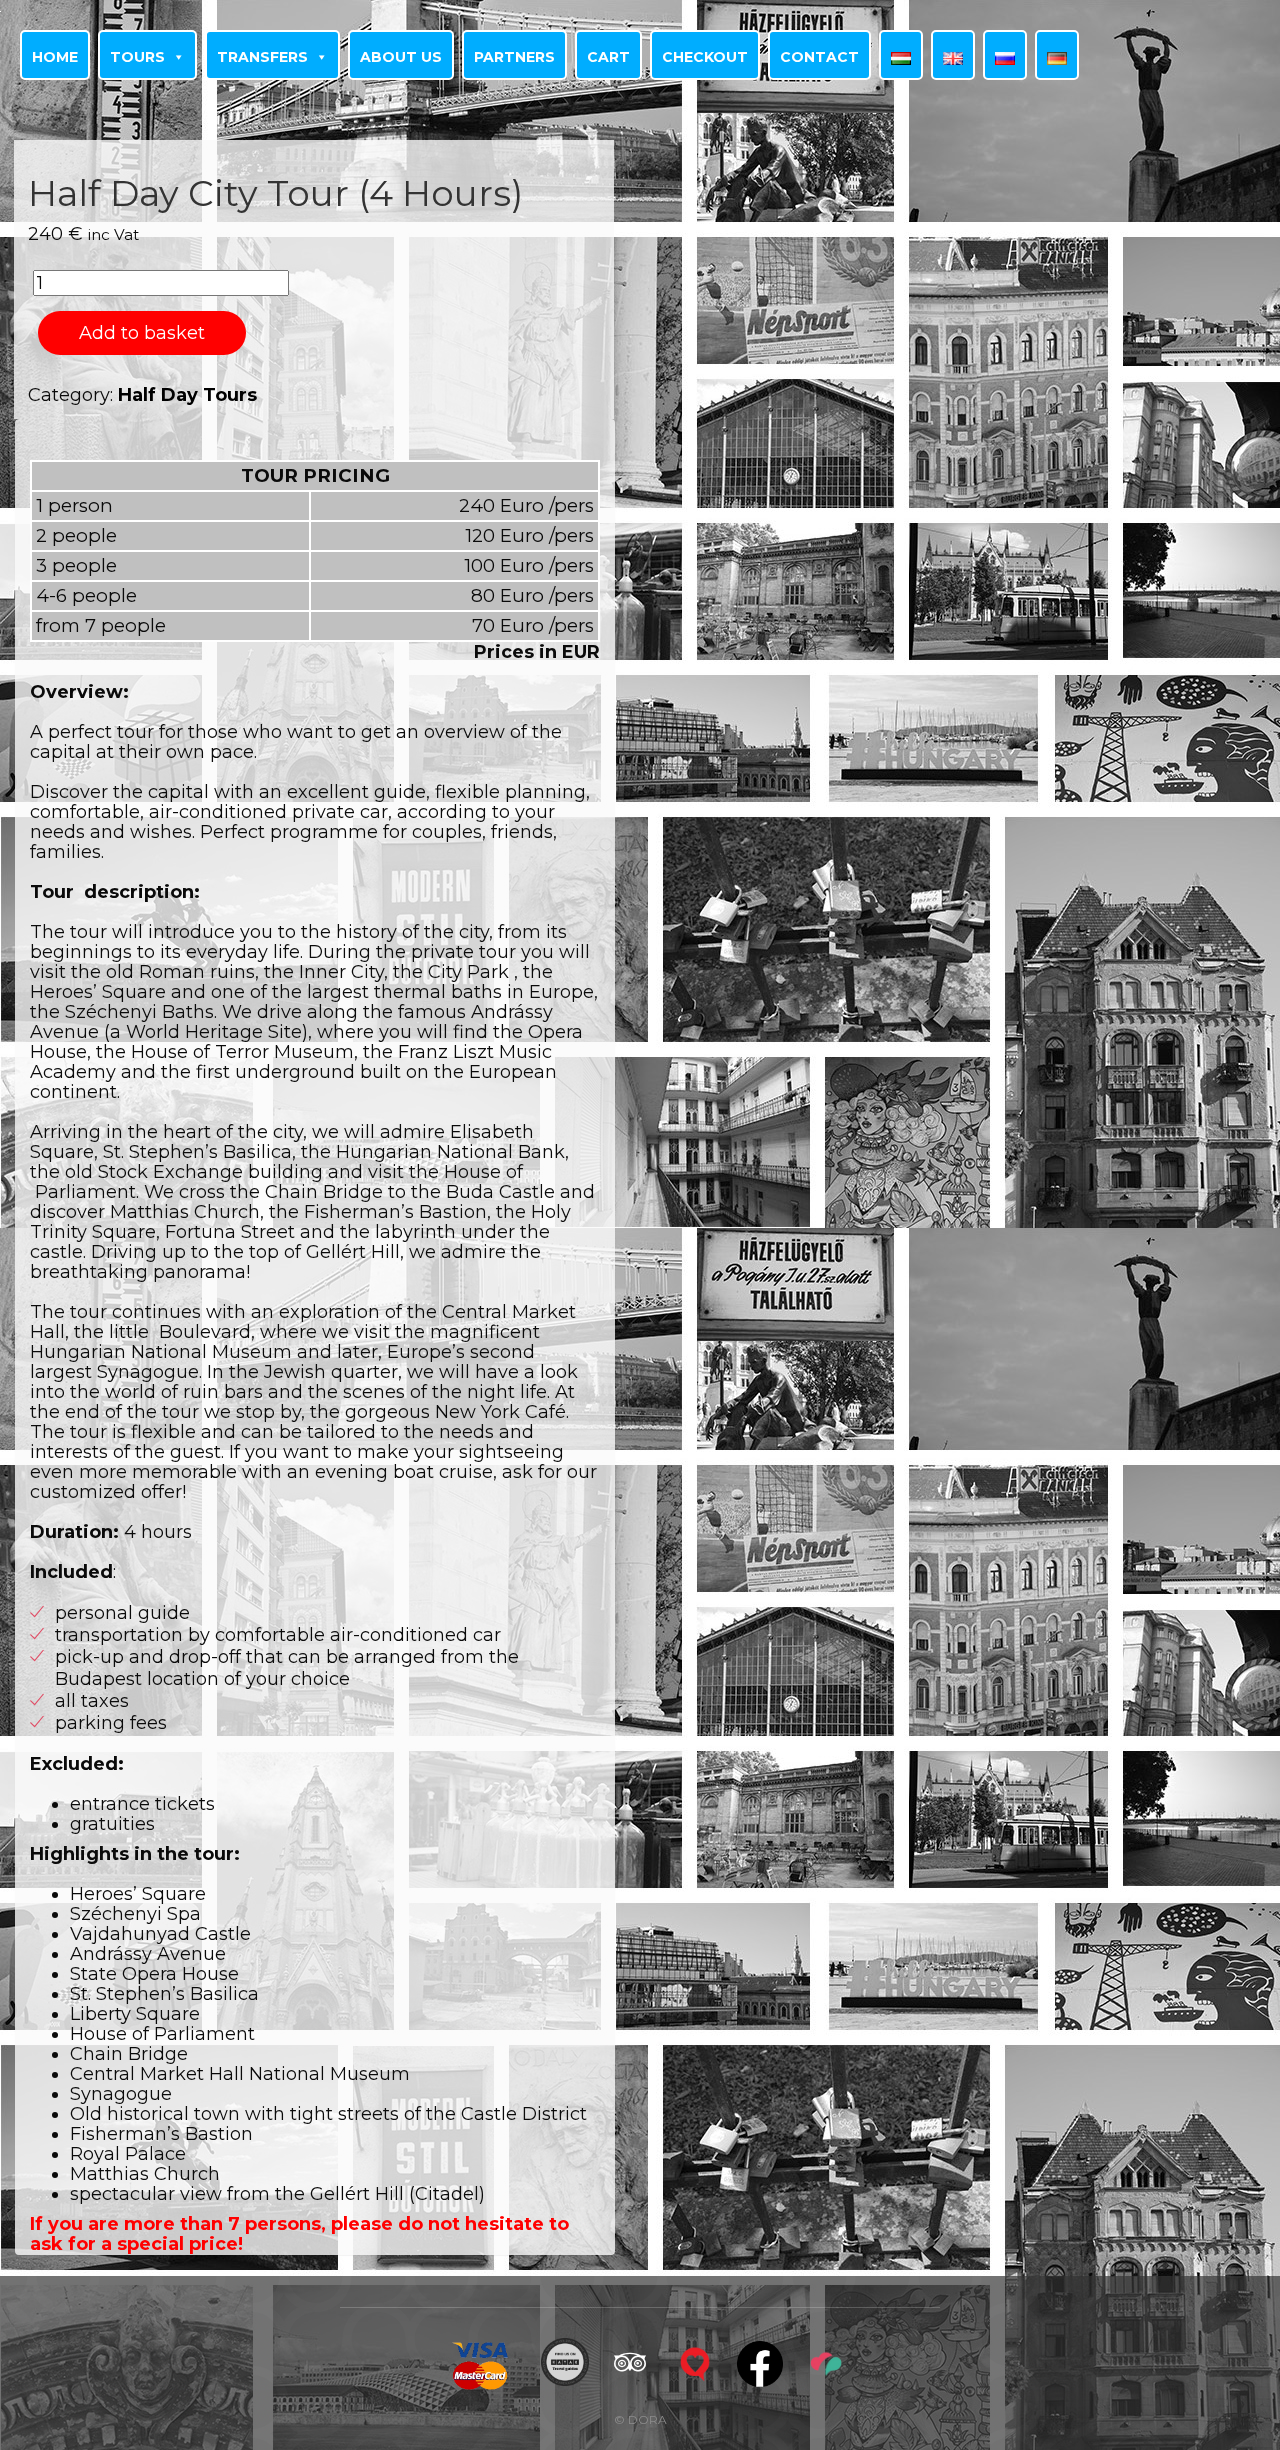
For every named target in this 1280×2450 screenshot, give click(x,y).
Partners (514, 57)
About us (401, 57)
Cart (608, 57)
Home (55, 57)
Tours (137, 57)
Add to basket (142, 333)
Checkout (705, 57)
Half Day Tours (187, 395)
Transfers (262, 57)
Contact (819, 57)
